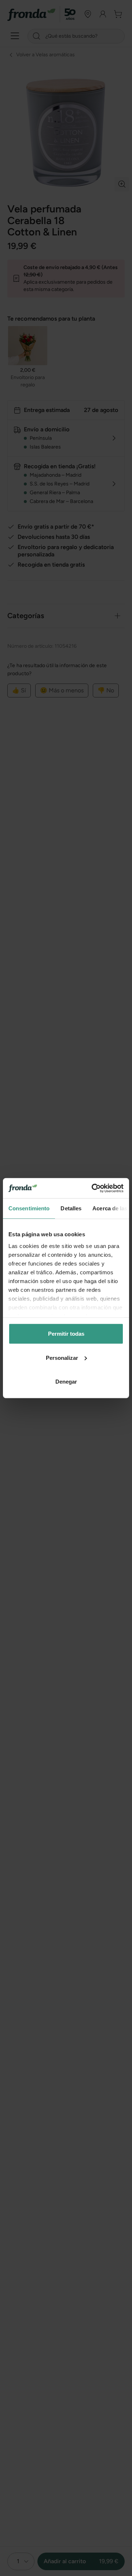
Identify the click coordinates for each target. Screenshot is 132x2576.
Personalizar (62, 1357)
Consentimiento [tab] (29, 1208)
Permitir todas (66, 1334)
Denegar (66, 1382)
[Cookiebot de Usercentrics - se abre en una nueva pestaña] (93, 1188)
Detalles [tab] (71, 1208)
